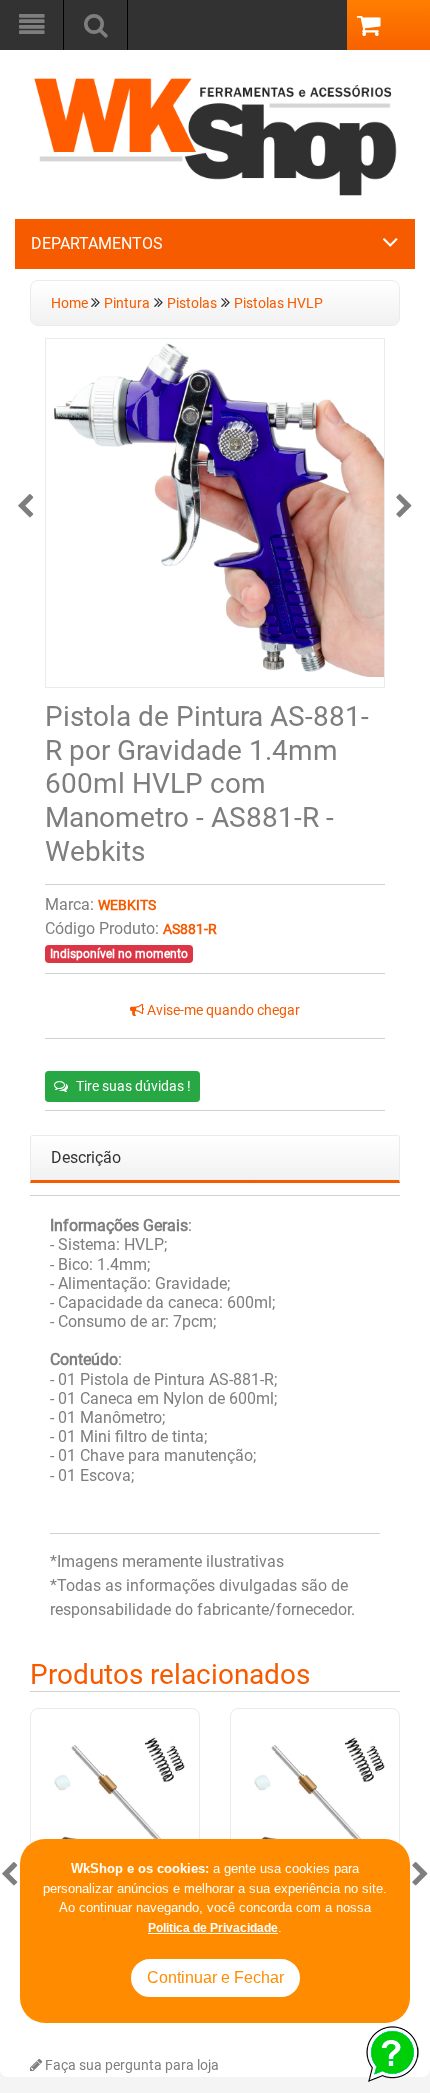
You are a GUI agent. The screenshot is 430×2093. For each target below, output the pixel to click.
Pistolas (192, 303)
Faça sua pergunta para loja (130, 2065)
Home (71, 303)
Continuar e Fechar (215, 1977)
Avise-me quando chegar (222, 1010)
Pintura (127, 303)
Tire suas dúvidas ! (133, 1086)
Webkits (127, 905)
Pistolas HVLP (278, 303)
